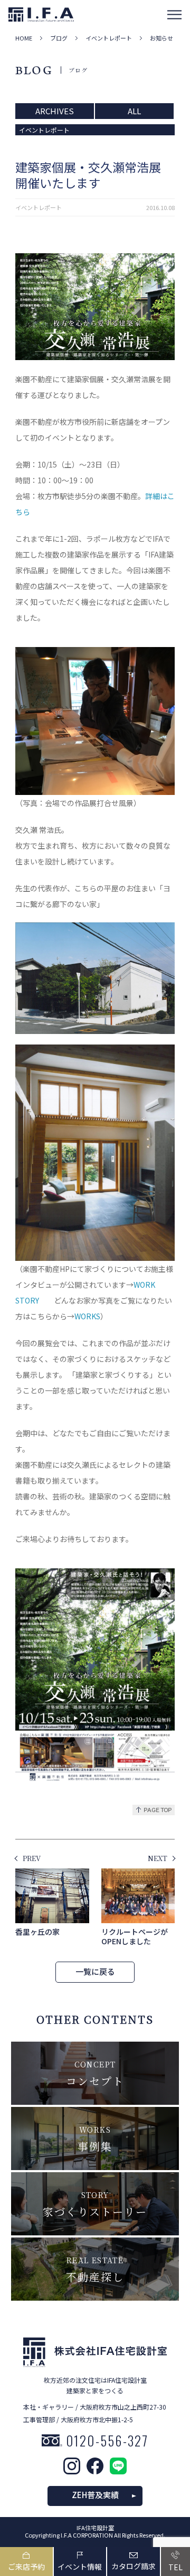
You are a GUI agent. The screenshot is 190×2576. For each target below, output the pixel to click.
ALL (134, 111)
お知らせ (161, 38)
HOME (24, 38)
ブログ (59, 38)
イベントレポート (109, 38)
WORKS (87, 1316)
